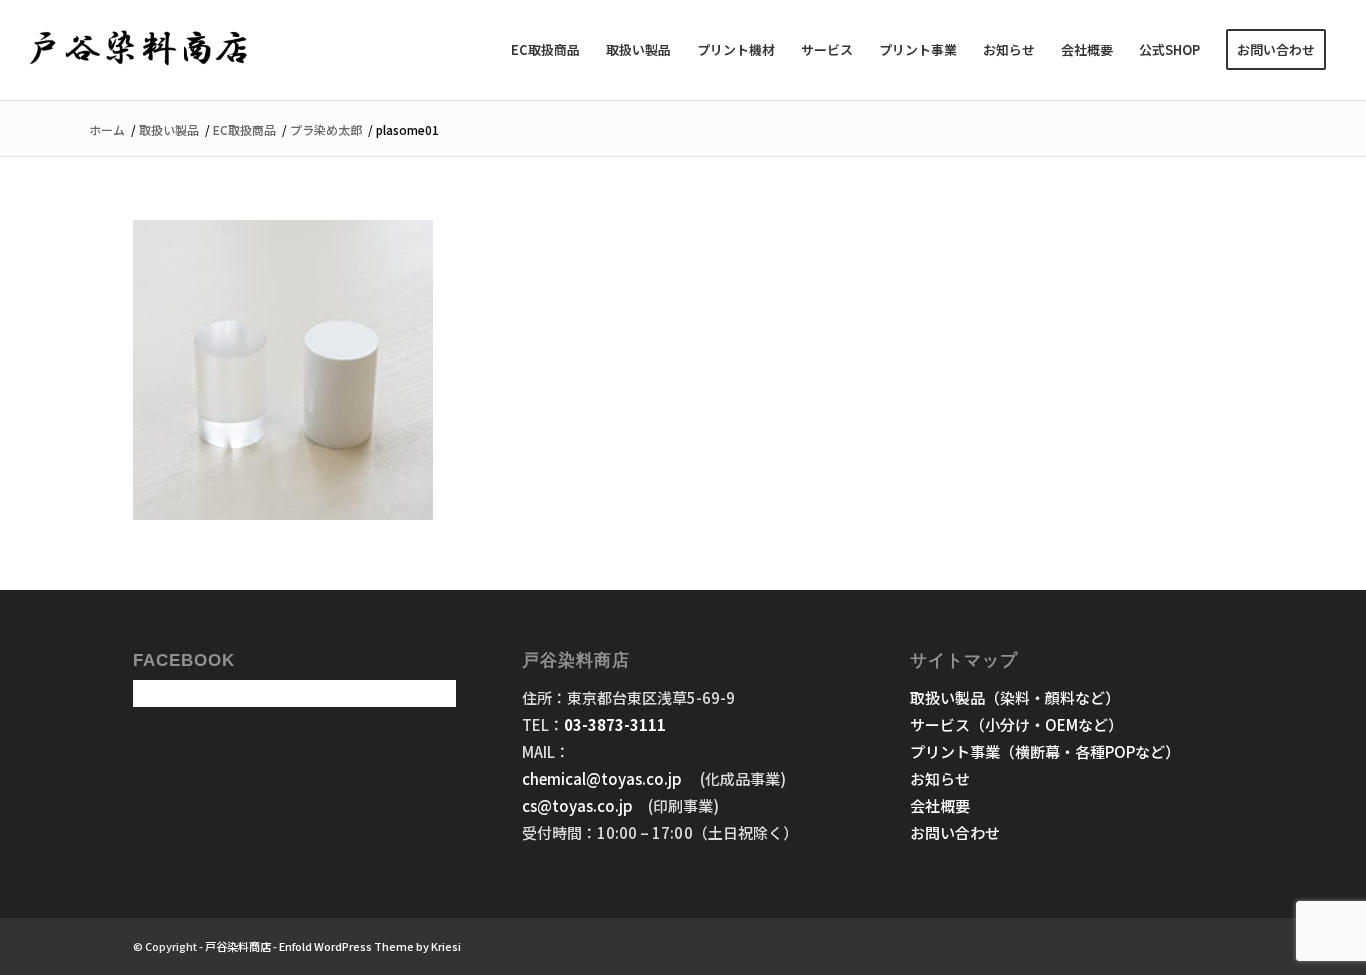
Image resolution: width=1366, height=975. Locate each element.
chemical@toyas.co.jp (603, 778)
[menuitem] (545, 50)
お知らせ (940, 778)
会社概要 (940, 805)
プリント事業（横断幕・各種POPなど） (1045, 751)
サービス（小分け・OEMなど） (1016, 724)
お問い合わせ (955, 832)
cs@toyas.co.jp (577, 805)
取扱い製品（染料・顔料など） (1015, 697)
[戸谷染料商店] (139, 50)
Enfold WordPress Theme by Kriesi (370, 946)
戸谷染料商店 (238, 946)
